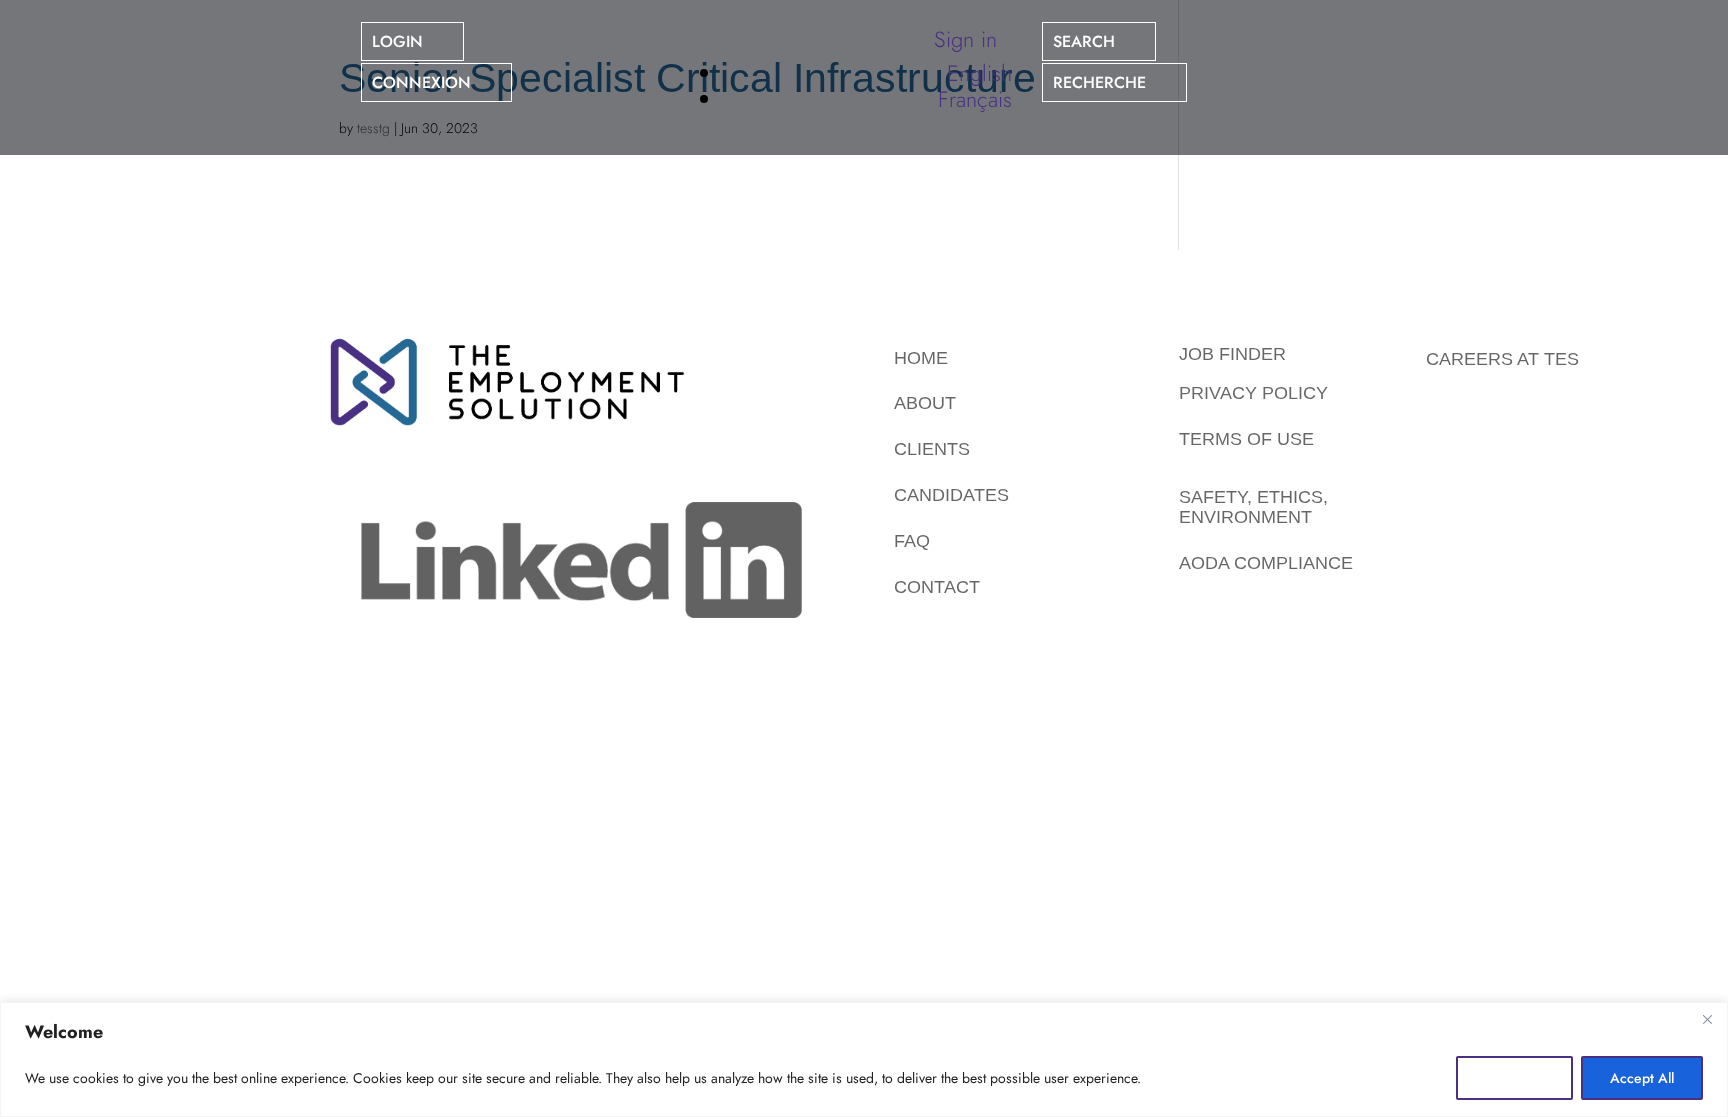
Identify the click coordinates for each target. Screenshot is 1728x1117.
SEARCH (1084, 41)
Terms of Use (1246, 439)
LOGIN (397, 41)
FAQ (912, 541)
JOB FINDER (1232, 354)
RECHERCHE (1099, 82)
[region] (864, 1059)
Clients (932, 449)
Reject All (1514, 1078)
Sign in (965, 39)
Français (975, 99)
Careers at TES (1502, 359)
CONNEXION (421, 82)
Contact (937, 587)
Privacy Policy (1253, 393)
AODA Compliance (1266, 563)
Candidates (951, 495)
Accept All (1642, 1078)
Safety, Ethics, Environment (1253, 507)
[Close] (1707, 1019)
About (925, 403)
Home (921, 358)
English (979, 73)
